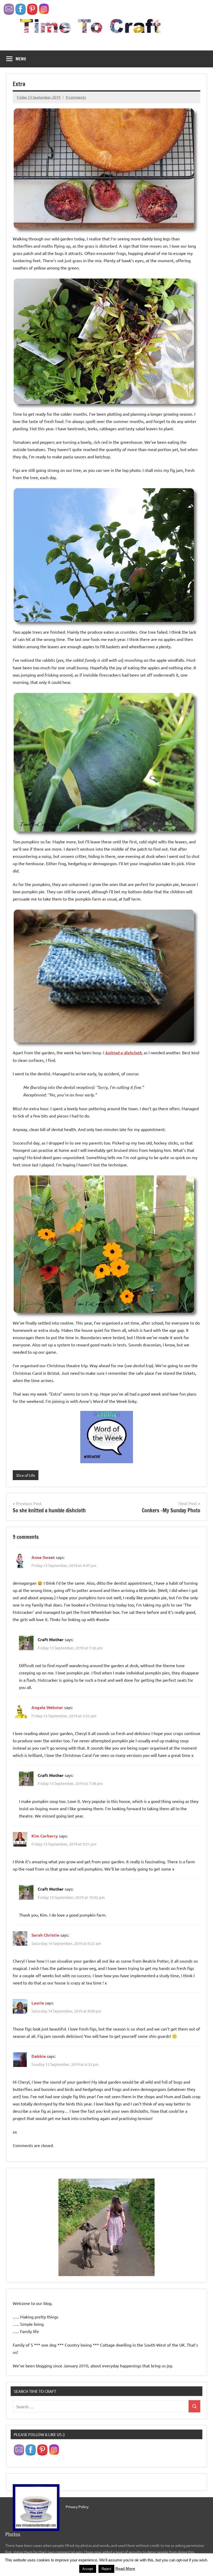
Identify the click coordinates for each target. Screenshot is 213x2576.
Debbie (39, 2056)
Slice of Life (26, 1475)
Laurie (38, 2003)
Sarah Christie (45, 1935)
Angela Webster (47, 1707)
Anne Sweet (43, 1557)
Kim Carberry (45, 1836)
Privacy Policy (77, 2507)
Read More (125, 2569)
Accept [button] (88, 2569)
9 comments (76, 97)
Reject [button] (106, 2569)
